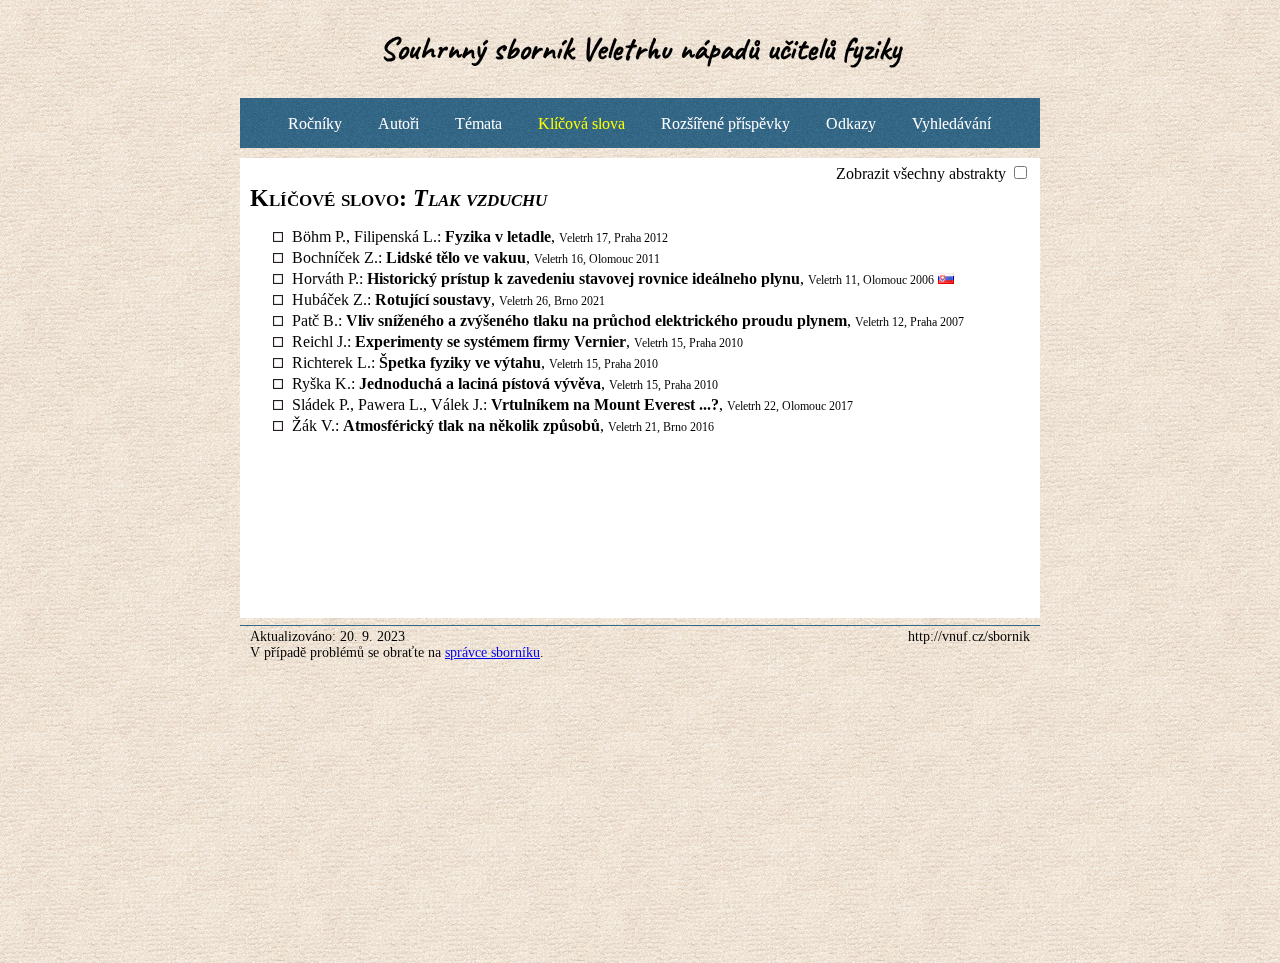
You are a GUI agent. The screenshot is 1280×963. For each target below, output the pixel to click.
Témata (478, 123)
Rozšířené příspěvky (725, 123)
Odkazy (851, 123)
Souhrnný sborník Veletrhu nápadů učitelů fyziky (640, 48)
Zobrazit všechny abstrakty (923, 173)
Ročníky (315, 123)
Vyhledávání (951, 123)
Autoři (398, 123)
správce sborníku (492, 652)
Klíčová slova (581, 123)
